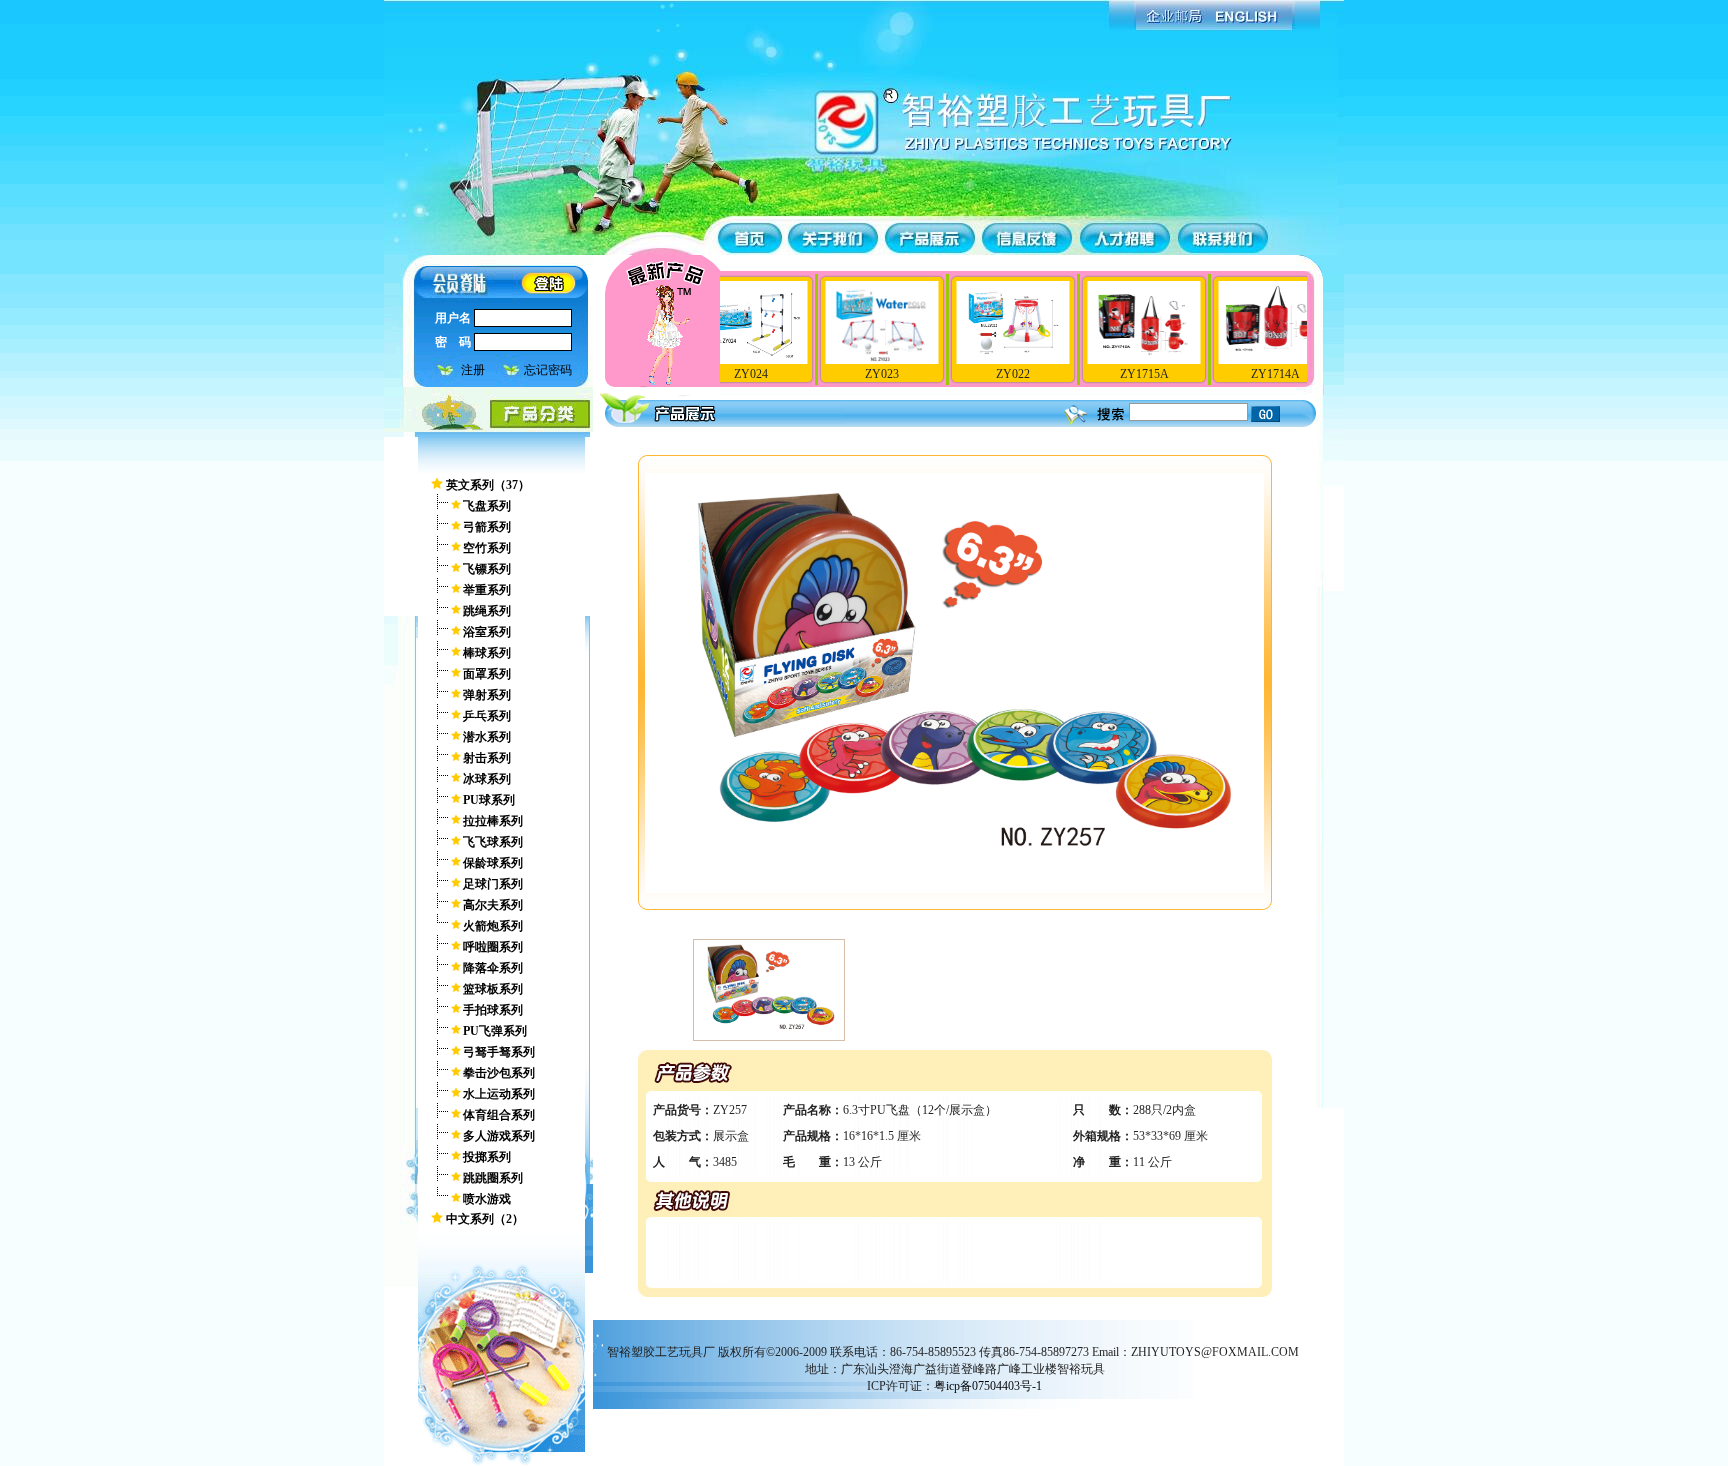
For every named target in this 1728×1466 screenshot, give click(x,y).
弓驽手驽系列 (499, 1052)
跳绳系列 (487, 611)
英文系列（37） (488, 485)
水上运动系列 (499, 1094)
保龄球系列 (493, 863)
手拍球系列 (493, 1010)
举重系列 (487, 590)
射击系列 (487, 758)
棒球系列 (487, 653)
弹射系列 (487, 695)
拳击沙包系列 (499, 1073)
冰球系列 (487, 779)
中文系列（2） (485, 1219)
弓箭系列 (487, 527)
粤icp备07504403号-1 (988, 1386)
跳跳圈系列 (493, 1178)
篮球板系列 (493, 989)
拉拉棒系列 (493, 821)
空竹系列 (487, 548)
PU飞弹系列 (495, 1031)
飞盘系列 (487, 506)
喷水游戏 (487, 1199)
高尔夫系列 (493, 905)
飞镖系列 (487, 569)
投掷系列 (487, 1157)
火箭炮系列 (493, 926)
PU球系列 (489, 800)
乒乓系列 (487, 716)
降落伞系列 (493, 968)
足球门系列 (493, 884)
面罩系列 (487, 674)
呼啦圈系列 (493, 947)
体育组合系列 (499, 1115)
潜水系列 (487, 737)
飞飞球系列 (493, 842)
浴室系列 (487, 632)
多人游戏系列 (499, 1136)
